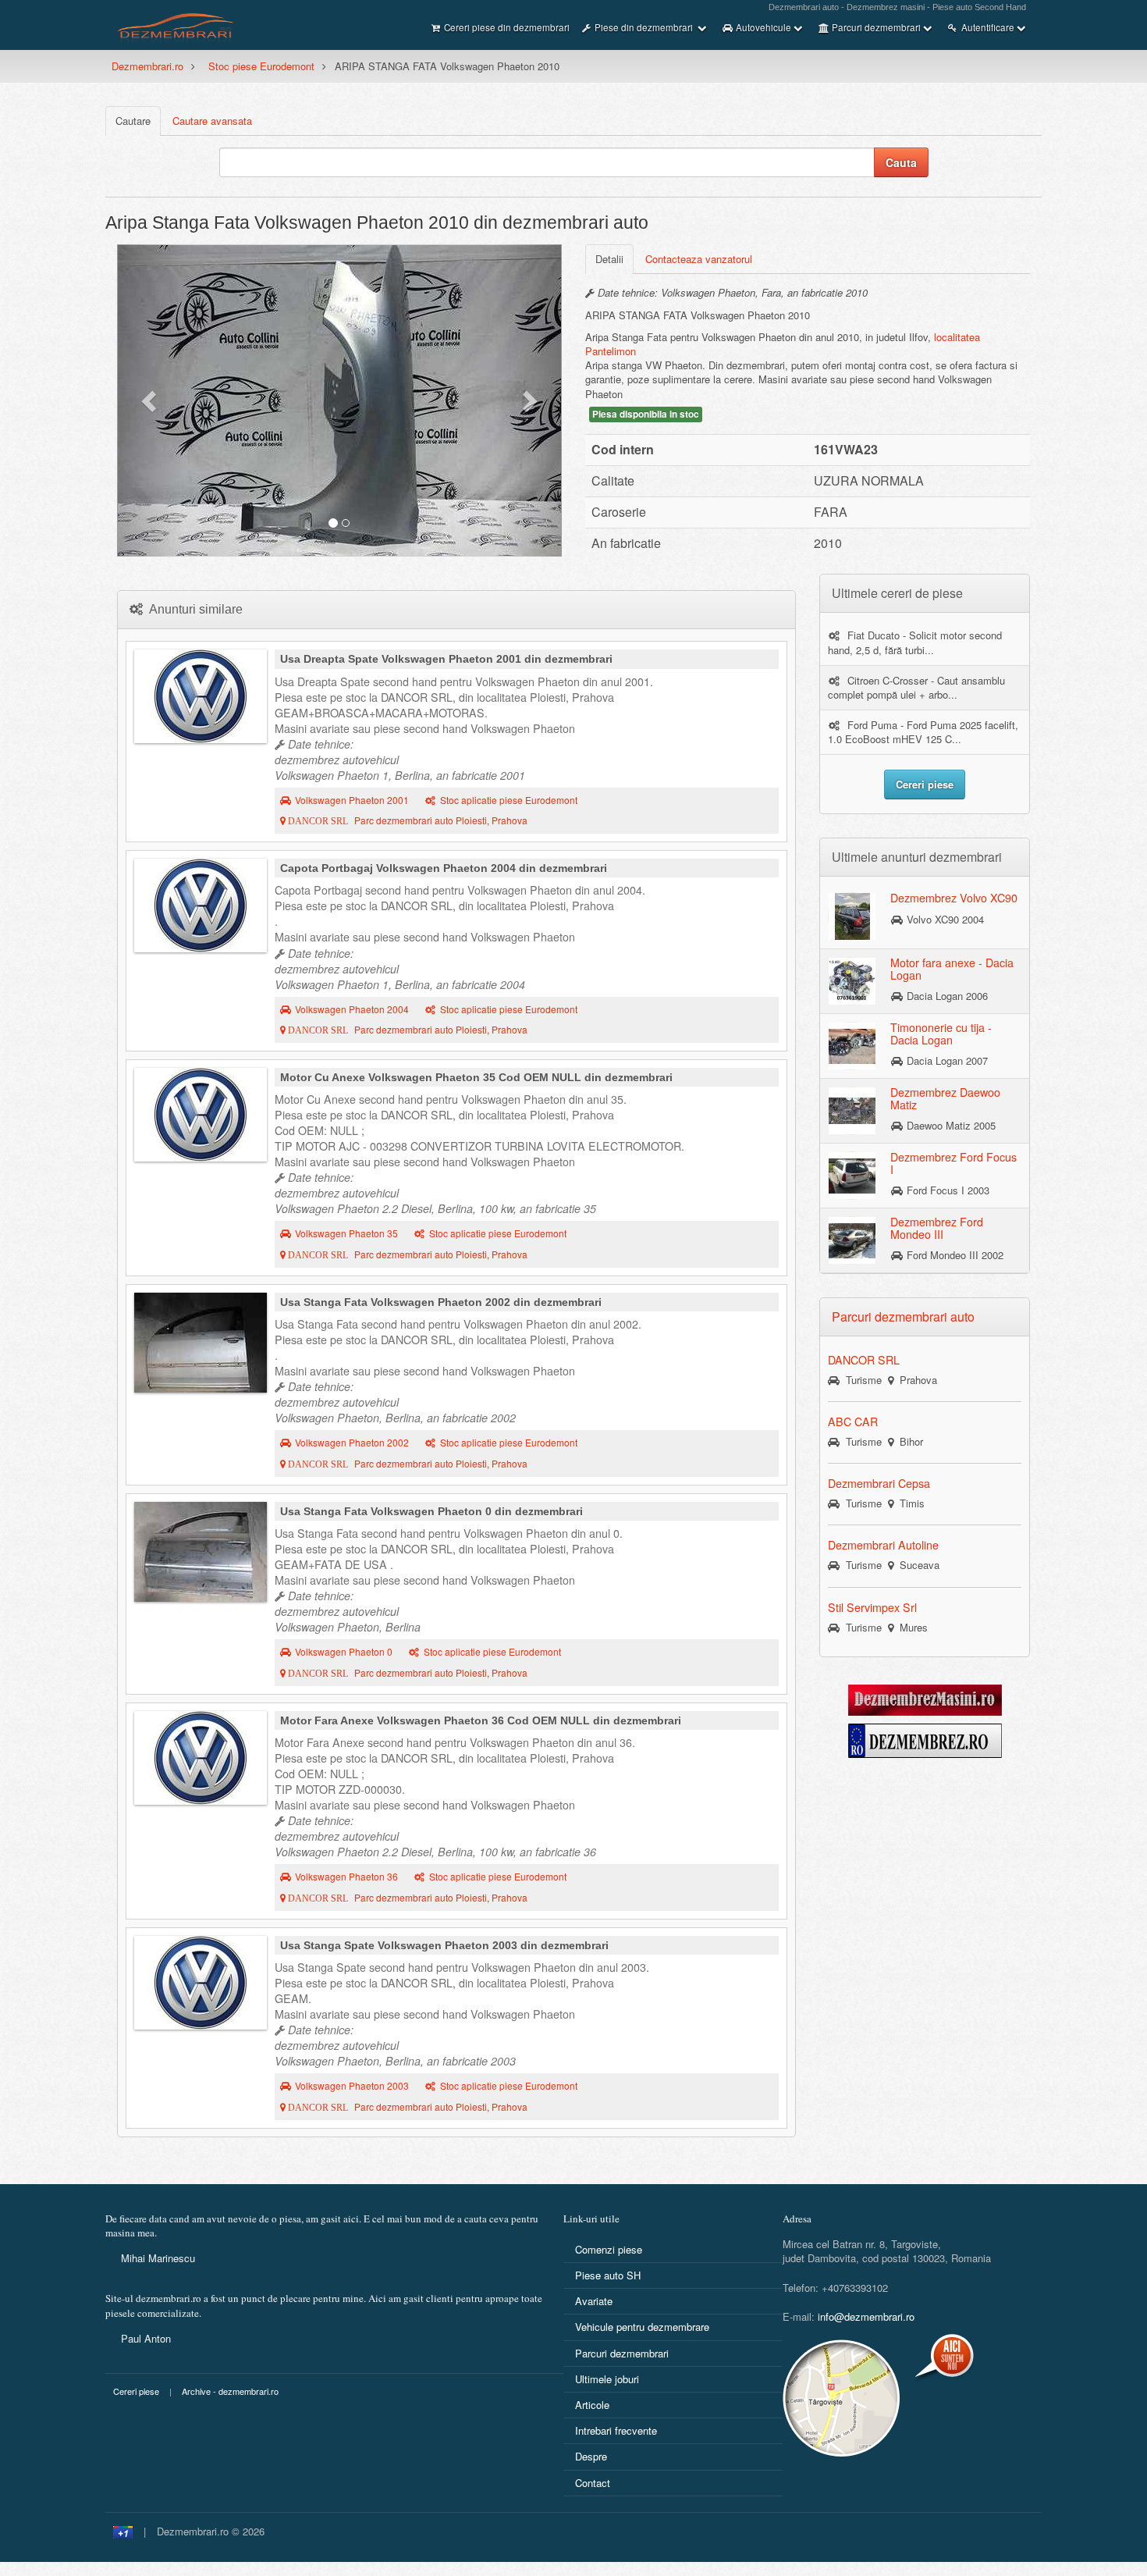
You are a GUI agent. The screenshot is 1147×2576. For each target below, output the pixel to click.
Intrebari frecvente (616, 2430)
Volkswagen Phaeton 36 (346, 1877)
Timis (909, 1503)
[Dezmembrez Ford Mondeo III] (852, 1240)
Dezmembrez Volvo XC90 (954, 898)
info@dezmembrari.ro (866, 2316)
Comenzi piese (609, 2249)
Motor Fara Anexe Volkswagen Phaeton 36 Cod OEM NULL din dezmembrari (481, 1720)
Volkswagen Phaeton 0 (344, 1652)
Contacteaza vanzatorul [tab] (699, 259)
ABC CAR (853, 1421)
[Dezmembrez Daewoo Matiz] (852, 1110)
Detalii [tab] (609, 259)
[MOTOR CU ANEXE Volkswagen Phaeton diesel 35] (201, 1115)
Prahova (915, 1380)
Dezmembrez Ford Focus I (953, 1163)
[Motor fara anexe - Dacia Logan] (852, 980)
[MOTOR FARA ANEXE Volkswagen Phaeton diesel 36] (201, 1758)
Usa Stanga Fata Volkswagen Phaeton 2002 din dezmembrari (441, 1302)
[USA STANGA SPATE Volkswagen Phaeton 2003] (201, 1983)
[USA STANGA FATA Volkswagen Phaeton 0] (201, 1552)
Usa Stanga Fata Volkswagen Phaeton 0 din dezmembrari (431, 1511)
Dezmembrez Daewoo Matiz (945, 1098)
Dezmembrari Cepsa (879, 1483)
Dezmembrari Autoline (883, 1545)
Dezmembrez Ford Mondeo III (937, 1228)
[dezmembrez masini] (925, 1698)
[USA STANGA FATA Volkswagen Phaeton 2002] (201, 1343)
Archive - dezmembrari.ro (230, 2391)
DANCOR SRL (864, 1360)
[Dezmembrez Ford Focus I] (852, 1175)
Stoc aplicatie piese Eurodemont (509, 800)
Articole (592, 2405)
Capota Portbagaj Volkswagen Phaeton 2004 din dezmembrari (444, 868)
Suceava (916, 1565)
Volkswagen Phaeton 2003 (352, 2086)
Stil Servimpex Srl (872, 1607)
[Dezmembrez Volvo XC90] (852, 916)
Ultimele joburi (607, 2379)
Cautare (133, 121)
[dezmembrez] (925, 1739)
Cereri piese (136, 2391)
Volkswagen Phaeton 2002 (352, 1443)
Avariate (594, 2301)
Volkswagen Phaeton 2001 (352, 800)
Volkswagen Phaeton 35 (346, 1233)
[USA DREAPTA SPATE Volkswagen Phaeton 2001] (201, 696)
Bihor (908, 1441)
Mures (911, 1627)
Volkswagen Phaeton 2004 (352, 1009)
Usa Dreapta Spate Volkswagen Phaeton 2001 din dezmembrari (446, 659)
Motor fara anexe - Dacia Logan (952, 969)
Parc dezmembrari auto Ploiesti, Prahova (407, 820)
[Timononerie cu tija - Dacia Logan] (852, 1045)
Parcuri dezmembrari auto (903, 1316)
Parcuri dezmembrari (622, 2353)
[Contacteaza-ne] (880, 2398)
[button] (151, 400)
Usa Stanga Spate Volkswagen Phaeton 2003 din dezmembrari (444, 1945)
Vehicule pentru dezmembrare (642, 2327)
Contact (593, 2483)
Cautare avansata (212, 121)
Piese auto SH (608, 2275)
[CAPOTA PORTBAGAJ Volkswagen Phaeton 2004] (201, 906)
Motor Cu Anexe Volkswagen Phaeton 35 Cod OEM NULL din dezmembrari (476, 1077)
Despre (591, 2456)
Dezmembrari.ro (147, 66)
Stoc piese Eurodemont (261, 66)
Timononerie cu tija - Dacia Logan (941, 1034)
